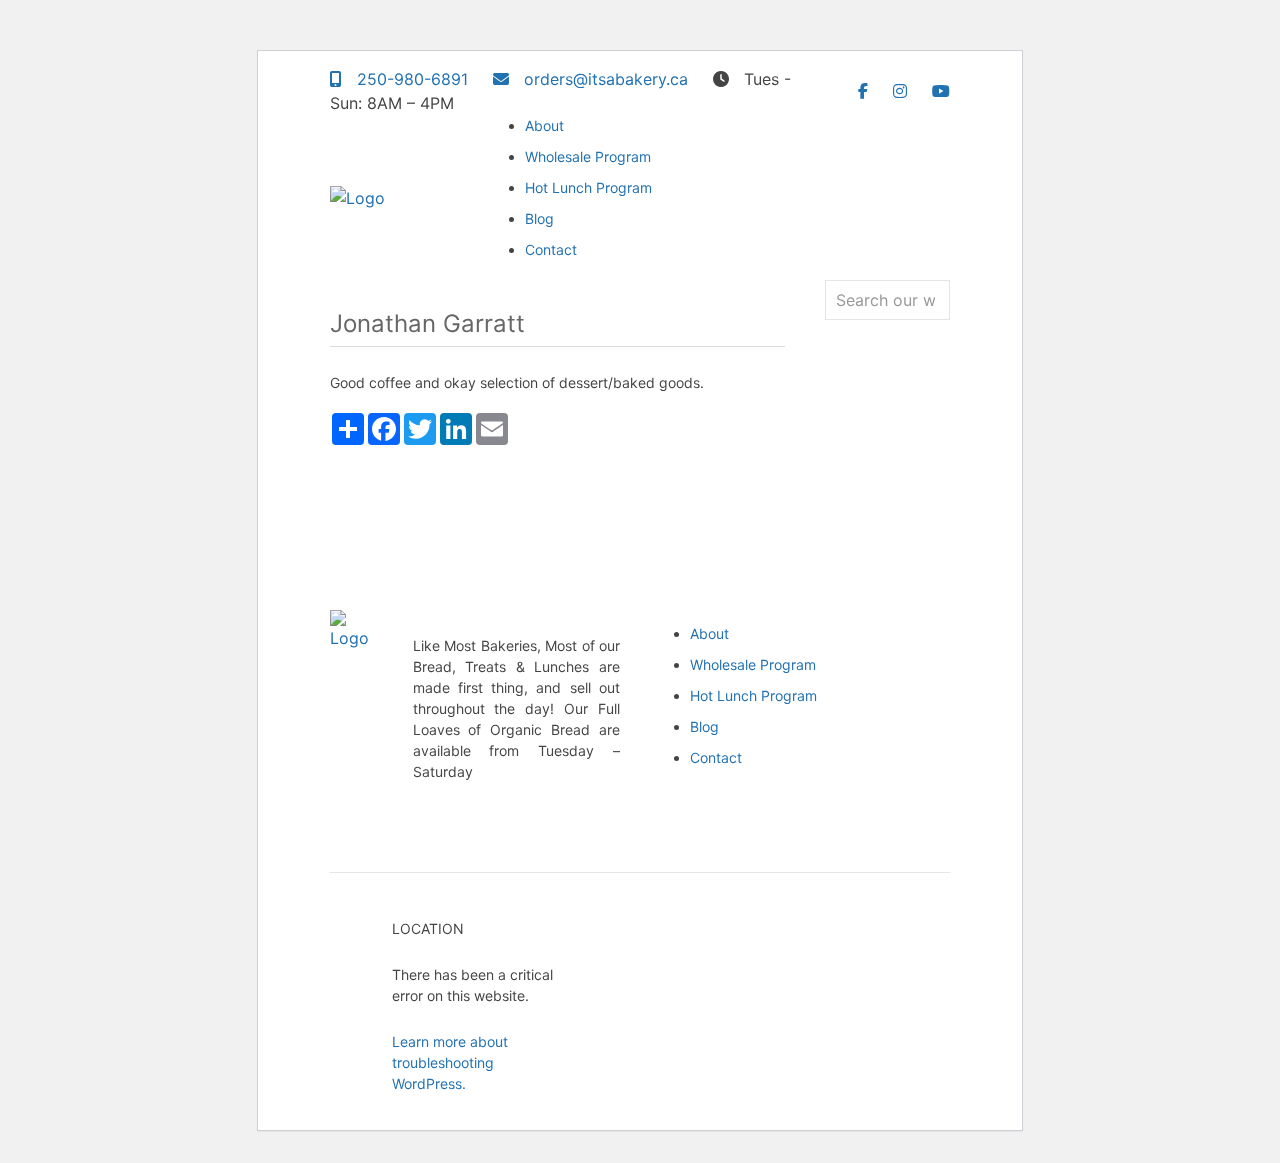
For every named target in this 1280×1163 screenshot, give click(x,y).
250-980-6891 (410, 79)
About (544, 125)
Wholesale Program (588, 156)
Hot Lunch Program (588, 187)
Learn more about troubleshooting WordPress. (450, 1062)
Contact (551, 249)
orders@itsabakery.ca (603, 79)
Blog (539, 218)
